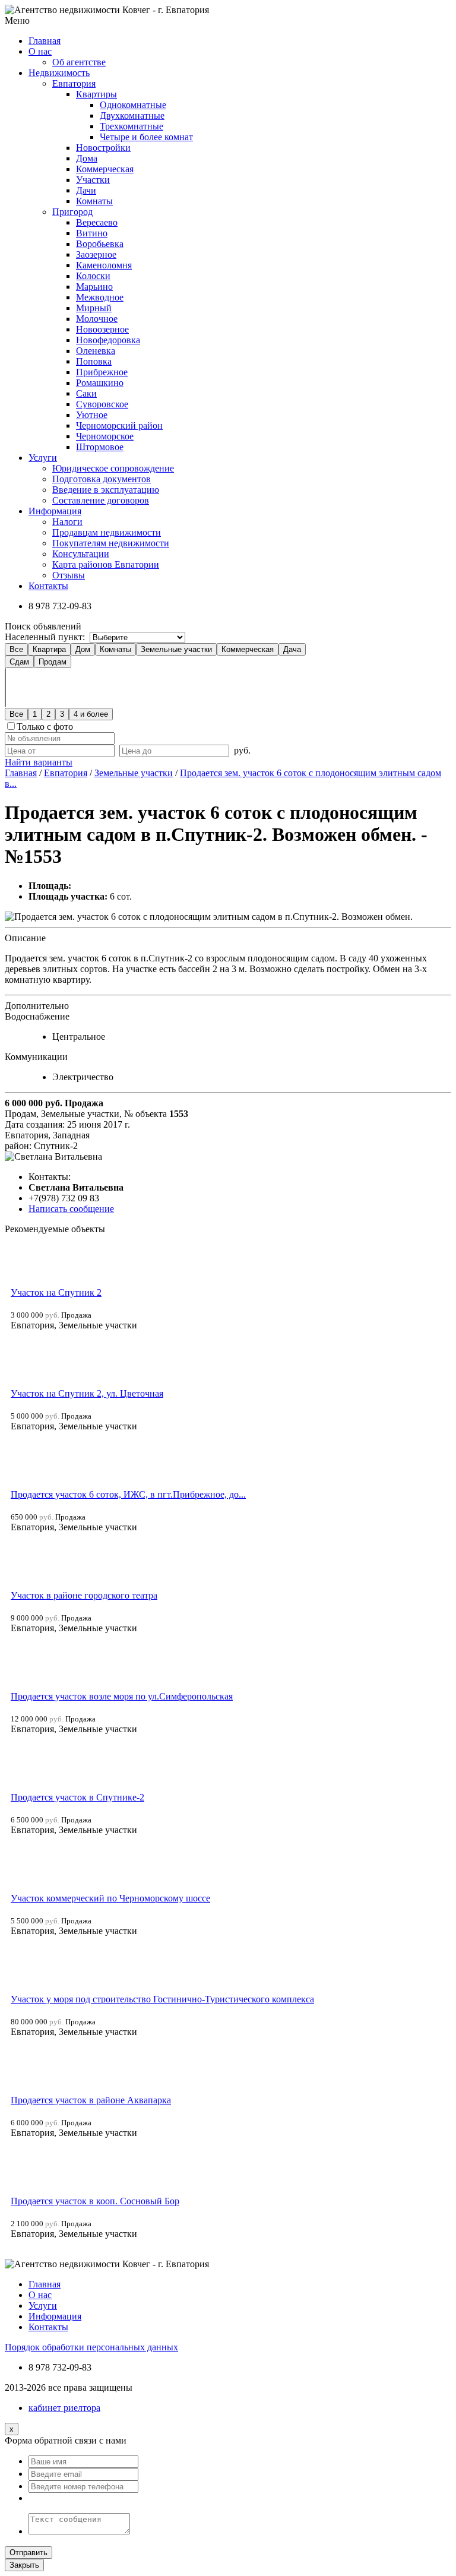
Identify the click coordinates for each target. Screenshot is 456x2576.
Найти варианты (39, 762)
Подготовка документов (102, 479)
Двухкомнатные (132, 115)
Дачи (86, 190)
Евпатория (74, 83)
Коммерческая (105, 169)
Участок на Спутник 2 (56, 1292)
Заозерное (96, 254)
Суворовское (102, 404)
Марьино (94, 287)
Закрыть (24, 2565)
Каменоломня (104, 265)
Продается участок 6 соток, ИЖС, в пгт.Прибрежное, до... (128, 1494)
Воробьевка (100, 244)
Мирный (94, 308)
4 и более (91, 714)
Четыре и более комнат (146, 137)
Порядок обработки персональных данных (91, 2347)
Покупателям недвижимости (111, 543)
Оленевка (96, 351)
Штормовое (100, 447)
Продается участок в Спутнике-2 (77, 1797)
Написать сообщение (71, 1209)
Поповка (94, 361)
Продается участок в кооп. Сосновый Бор (95, 2201)
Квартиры (96, 94)
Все (16, 649)
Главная (21, 773)
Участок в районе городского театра (84, 1595)
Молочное (97, 319)
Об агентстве (79, 62)
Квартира (49, 649)
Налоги (67, 522)
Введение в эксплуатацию (106, 490)
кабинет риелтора (64, 2408)
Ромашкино (100, 383)
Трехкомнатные (132, 126)
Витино (92, 233)
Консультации (81, 554)
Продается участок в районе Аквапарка (91, 2100)
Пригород (72, 212)
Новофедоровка (108, 340)
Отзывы (69, 575)
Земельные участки (176, 649)
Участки (93, 180)
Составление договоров (101, 500)
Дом (83, 649)
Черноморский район (119, 425)
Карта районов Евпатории (106, 564)
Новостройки (103, 148)
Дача (292, 649)
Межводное (100, 297)
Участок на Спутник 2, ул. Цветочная (87, 1393)
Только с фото (45, 727)
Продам (53, 662)
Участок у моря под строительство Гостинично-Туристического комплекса (162, 1999)
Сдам (19, 662)
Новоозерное (102, 329)
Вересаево (97, 222)
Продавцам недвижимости (107, 532)
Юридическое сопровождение (113, 468)
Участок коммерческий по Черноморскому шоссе (110, 1898)
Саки (86, 393)
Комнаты (94, 201)
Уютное (92, 415)
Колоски (93, 276)
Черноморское (105, 436)
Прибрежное (102, 372)
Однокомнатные (133, 105)
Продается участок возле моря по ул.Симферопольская (122, 1696)
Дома (87, 158)
